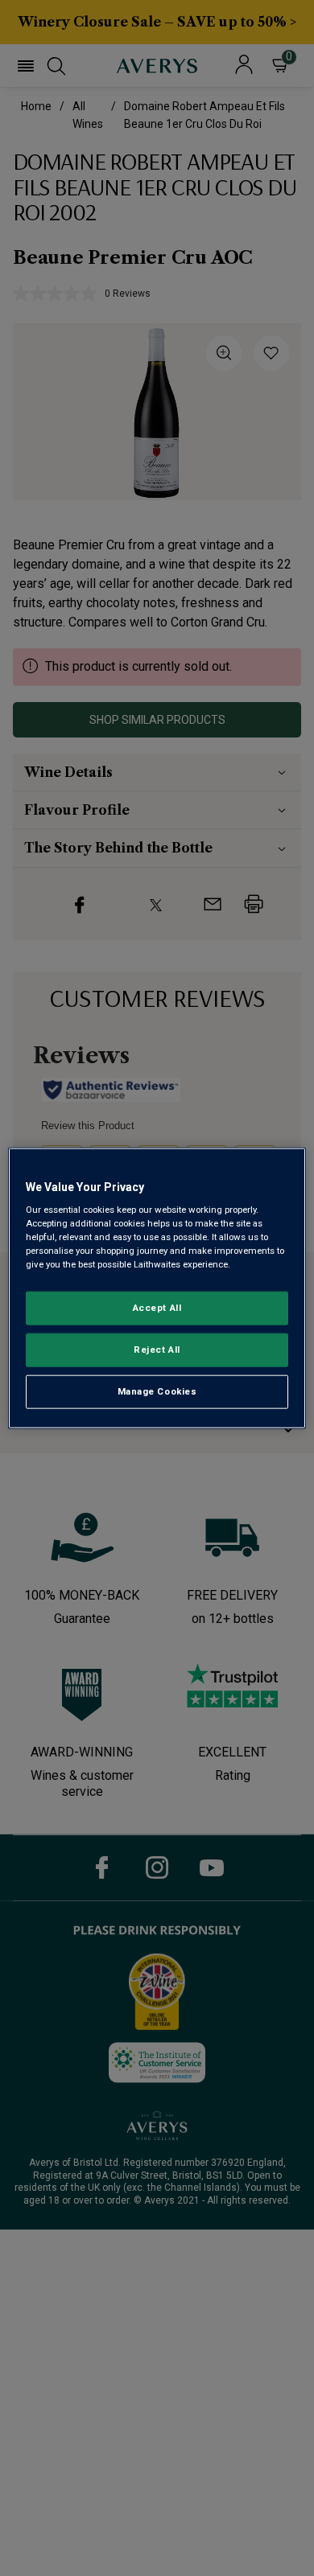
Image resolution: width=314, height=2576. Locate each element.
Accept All (157, 1308)
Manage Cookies (157, 1391)
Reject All (157, 1350)
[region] (157, 1288)
